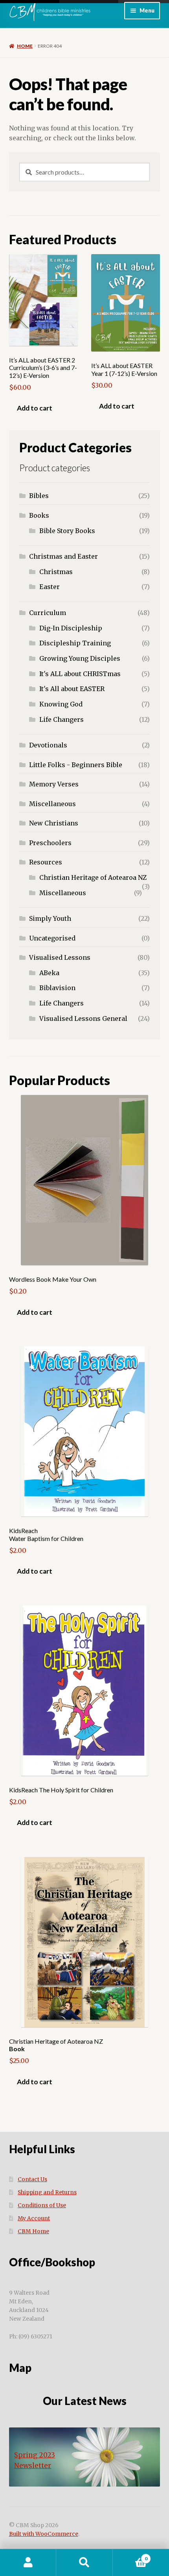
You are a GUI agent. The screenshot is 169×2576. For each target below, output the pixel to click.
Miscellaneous (52, 804)
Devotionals (48, 745)
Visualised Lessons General (83, 1019)
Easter (50, 587)
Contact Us (32, 2179)
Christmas (56, 572)
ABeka (49, 973)
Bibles (39, 496)
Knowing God (61, 704)
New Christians (54, 823)
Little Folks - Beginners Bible (76, 765)
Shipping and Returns (47, 2192)
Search (84, 2563)
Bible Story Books (67, 531)
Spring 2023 (35, 2455)
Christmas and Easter (63, 556)
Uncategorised (52, 938)
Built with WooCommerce (44, 2534)
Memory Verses (54, 784)
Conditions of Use (42, 2205)
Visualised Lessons (60, 957)
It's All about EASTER (72, 689)
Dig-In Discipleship (71, 628)
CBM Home (33, 2231)
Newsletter (33, 2466)
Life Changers (62, 719)
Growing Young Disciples (80, 658)
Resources (46, 862)
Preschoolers (50, 843)
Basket (130, 2556)
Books (39, 515)
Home (25, 46)
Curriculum (48, 613)
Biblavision (57, 988)
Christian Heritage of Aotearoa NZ (93, 877)
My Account (34, 2218)
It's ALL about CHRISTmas (80, 674)
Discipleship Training (75, 643)
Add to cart (35, 408)
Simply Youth (50, 918)
